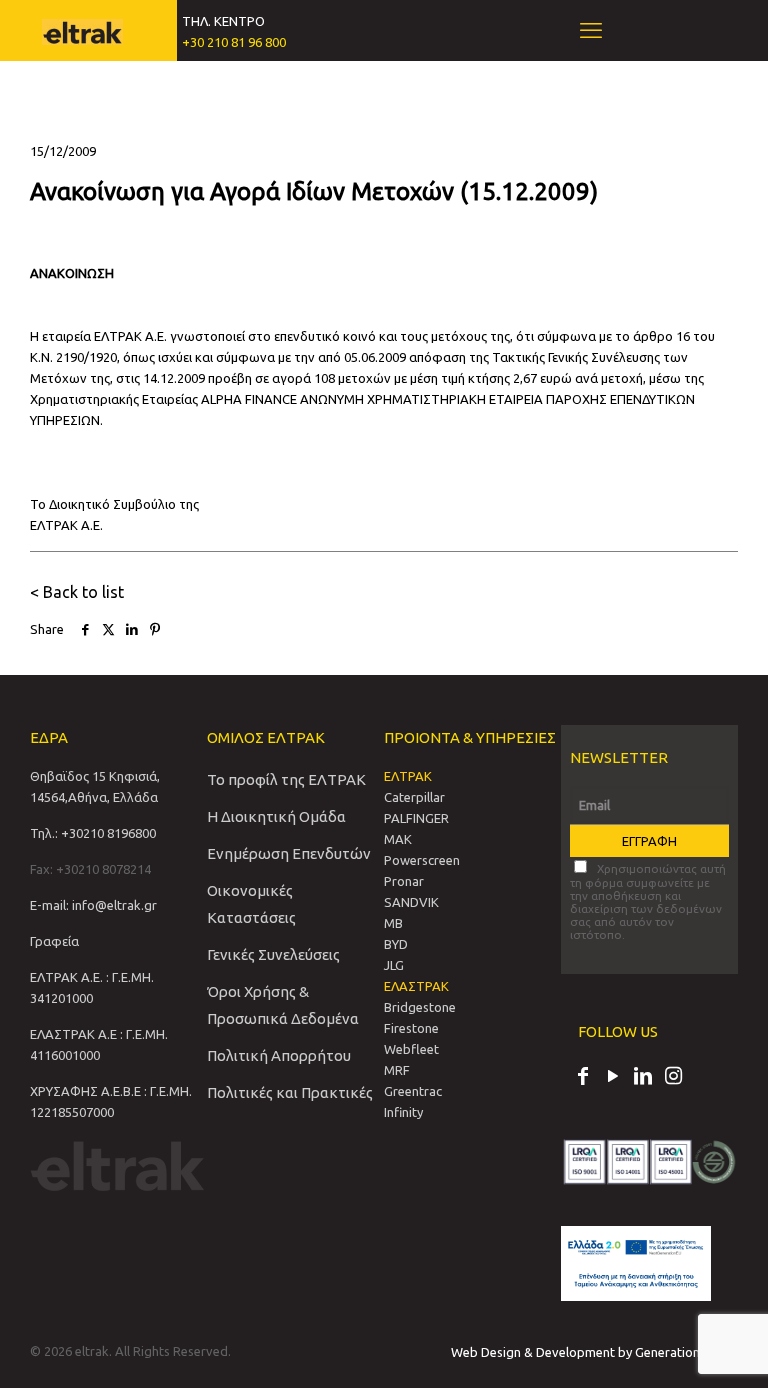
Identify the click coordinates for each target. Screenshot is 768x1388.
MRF (397, 1070)
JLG (394, 965)
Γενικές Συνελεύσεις (273, 954)
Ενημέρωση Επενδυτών (289, 853)
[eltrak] (82, 30)
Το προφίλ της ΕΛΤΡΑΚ (286, 779)
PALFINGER (416, 818)
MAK (398, 839)
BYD (396, 944)
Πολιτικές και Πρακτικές (290, 1092)
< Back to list (77, 592)
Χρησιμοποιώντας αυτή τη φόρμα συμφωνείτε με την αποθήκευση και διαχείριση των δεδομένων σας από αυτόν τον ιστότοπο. (648, 901)
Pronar (404, 881)
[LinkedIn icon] (643, 1078)
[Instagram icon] (673, 1078)
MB (393, 923)
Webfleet (411, 1049)
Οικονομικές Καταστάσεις (251, 904)
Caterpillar (414, 797)
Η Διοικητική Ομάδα (276, 816)
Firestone (411, 1028)
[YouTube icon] (613, 1078)
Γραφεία (54, 941)
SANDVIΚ (411, 902)
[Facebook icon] (583, 1078)
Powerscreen (422, 860)
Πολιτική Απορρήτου (279, 1055)
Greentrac (413, 1091)
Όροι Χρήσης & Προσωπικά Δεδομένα (283, 1005)
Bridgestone (420, 1007)
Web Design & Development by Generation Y (582, 1352)
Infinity (403, 1112)
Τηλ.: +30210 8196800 (93, 833)
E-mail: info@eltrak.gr (93, 905)
